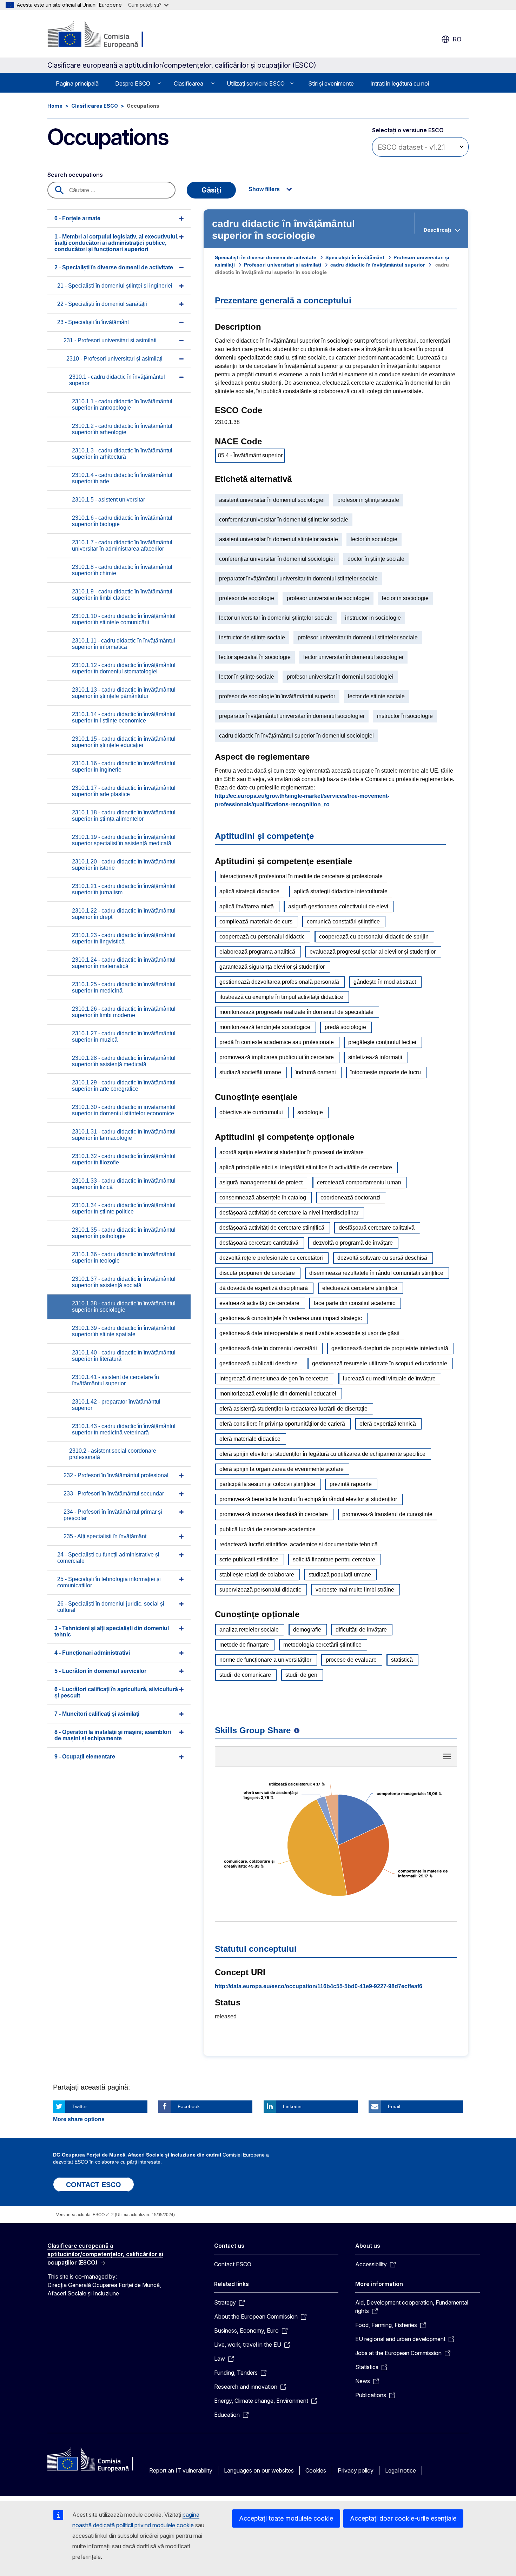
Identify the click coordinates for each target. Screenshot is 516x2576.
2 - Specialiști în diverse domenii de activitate (114, 267)
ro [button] (457, 39)
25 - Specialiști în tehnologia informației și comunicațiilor (109, 1582)
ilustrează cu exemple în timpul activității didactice (281, 997)
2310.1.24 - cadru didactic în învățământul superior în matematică (124, 963)
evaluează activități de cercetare (259, 1303)
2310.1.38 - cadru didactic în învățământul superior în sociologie (124, 1307)
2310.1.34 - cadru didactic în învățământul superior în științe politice (124, 1208)
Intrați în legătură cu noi (400, 83)
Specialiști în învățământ (355, 257)
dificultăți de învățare (361, 1630)
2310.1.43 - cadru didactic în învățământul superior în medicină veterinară (124, 1429)
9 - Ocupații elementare (85, 1757)
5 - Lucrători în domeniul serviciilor (100, 1671)
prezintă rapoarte (351, 1484)
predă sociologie (345, 1027)
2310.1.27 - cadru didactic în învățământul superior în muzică (124, 1037)
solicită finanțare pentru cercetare (334, 1559)
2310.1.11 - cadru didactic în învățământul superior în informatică (124, 644)
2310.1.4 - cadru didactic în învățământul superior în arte (122, 478)
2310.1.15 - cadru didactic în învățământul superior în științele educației (124, 742)
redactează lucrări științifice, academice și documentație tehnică (299, 1544)
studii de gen (301, 1675)
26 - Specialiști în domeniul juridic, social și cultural (111, 1607)
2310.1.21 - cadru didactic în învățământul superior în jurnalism (124, 889)
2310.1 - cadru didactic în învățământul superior (117, 380)
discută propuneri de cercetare (257, 1273)
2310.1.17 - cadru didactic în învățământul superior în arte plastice (124, 791)
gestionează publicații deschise (259, 1363)
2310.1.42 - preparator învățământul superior (116, 1405)
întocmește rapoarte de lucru (386, 1072)
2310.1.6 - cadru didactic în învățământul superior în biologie (122, 521)
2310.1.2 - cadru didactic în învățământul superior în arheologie (122, 429)
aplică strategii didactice (249, 891)
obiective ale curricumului (251, 1112)
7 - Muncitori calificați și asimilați (97, 1714)
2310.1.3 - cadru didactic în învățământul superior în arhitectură (122, 454)
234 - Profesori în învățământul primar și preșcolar (113, 1515)
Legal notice (401, 2470)
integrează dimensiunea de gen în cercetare (274, 1378)
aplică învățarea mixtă (247, 906)
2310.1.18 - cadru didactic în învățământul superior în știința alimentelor (124, 816)
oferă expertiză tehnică (388, 1424)
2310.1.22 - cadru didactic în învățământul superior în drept (124, 914)
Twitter (80, 2106)
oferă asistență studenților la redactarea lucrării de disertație (293, 1409)
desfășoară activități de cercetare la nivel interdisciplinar (289, 1213)
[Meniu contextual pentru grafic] (447, 1756)
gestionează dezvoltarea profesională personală (279, 982)
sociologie (310, 1112)
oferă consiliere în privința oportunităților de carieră (282, 1424)
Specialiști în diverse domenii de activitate (266, 257)
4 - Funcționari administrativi (92, 1653)
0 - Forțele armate (77, 218)
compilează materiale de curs (256, 922)
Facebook (189, 2106)
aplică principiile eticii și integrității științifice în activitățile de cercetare (306, 1167)
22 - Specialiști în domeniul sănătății (102, 304)
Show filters (264, 189)
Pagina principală (77, 83)
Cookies (316, 2470)
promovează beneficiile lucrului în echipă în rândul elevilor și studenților (308, 1499)
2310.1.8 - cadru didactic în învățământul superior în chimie (122, 570)
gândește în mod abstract (385, 982)
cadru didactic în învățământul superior (378, 265)
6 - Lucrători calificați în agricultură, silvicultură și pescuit (116, 1692)
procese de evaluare (351, 1660)
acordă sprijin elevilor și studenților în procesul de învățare (292, 1152)
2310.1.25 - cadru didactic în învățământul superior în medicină (124, 987)
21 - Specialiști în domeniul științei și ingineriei (115, 286)
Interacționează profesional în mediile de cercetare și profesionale (301, 876)
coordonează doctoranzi (350, 1198)
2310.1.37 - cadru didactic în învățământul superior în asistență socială (124, 1282)
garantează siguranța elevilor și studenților (272, 967)
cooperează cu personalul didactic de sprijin (374, 937)
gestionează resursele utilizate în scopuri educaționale (380, 1363)
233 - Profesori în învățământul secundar (114, 1494)
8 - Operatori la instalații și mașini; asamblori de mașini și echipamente (113, 1735)
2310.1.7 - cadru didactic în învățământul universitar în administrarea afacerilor (122, 546)
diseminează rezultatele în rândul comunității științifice (376, 1273)
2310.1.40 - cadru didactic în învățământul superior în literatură (124, 1356)
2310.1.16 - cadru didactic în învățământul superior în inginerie (124, 766)
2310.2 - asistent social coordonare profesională (113, 1454)
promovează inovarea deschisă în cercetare (274, 1514)
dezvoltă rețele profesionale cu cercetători (271, 1258)
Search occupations (75, 175)
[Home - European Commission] (104, 35)
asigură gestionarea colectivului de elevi (338, 906)
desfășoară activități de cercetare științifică (272, 1228)
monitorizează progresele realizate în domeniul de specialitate (296, 1012)
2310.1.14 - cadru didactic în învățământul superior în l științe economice (124, 717)
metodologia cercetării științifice (322, 1645)
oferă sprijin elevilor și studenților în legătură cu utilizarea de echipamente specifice (322, 1454)
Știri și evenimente (331, 83)
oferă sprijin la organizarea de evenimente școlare (282, 1469)
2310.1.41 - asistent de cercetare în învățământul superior (115, 1380)
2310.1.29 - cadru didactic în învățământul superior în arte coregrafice (124, 1086)
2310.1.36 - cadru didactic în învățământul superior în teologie (124, 1257)
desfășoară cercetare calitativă (377, 1228)
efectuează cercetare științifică (360, 1288)
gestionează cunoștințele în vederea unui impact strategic (291, 1318)
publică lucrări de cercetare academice (267, 1529)
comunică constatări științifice (343, 922)
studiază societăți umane (250, 1072)
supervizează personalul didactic (260, 1590)
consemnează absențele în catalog (263, 1198)
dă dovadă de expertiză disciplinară (264, 1288)
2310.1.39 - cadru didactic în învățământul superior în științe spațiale (124, 1331)
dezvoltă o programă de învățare (353, 1243)
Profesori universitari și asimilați (283, 265)
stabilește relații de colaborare (257, 1575)
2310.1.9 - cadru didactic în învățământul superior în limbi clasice (122, 595)
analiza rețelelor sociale (249, 1630)
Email (394, 2106)
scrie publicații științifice (249, 1559)
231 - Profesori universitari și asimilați (110, 340)
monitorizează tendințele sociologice (265, 1027)
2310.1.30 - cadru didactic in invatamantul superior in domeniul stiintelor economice (124, 1110)
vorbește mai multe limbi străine (355, 1590)
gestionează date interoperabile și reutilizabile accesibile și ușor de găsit (309, 1333)
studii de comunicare (245, 1675)
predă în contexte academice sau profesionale (277, 1042)
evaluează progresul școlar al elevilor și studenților (373, 952)
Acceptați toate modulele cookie (286, 2518)
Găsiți (211, 190)
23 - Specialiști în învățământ (93, 322)
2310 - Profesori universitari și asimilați (114, 359)
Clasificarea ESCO (95, 106)
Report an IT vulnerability (181, 2470)
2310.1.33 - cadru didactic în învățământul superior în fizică (124, 1184)
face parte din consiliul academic (355, 1303)
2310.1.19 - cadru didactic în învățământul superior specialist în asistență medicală (124, 840)
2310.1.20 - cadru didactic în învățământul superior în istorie (124, 865)
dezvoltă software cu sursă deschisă (382, 1258)
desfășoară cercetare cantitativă (259, 1243)
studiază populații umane (340, 1575)
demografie (307, 1630)
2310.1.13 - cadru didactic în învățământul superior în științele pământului (124, 693)
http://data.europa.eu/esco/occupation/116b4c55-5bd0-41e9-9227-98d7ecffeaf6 (319, 1986)
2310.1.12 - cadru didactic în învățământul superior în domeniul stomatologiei (124, 668)
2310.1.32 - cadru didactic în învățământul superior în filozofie (124, 1159)
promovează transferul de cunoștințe (387, 1514)
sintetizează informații (375, 1057)
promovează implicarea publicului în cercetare (277, 1057)
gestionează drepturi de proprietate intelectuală (390, 1348)
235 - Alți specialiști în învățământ (105, 1536)
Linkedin (292, 2106)
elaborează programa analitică (257, 952)
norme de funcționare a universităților (265, 1660)
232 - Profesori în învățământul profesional (116, 1475)
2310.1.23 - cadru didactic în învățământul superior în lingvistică (124, 938)
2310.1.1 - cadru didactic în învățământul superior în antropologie (122, 405)
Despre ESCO (133, 83)
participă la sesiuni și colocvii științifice (267, 1484)
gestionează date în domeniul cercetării (268, 1348)
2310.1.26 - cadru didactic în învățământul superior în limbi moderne (124, 1012)
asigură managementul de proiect (261, 1182)
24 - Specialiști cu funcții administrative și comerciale (108, 1558)
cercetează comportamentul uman (359, 1182)
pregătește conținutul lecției (382, 1042)
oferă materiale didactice (250, 1439)
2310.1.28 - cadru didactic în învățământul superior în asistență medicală (124, 1061)
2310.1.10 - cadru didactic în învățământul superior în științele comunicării (124, 619)
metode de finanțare (244, 1645)
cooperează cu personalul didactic (262, 937)
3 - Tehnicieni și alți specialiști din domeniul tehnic (112, 1631)
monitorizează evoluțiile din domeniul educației (278, 1394)
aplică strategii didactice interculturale (341, 891)
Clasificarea (188, 83)
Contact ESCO (233, 2264)
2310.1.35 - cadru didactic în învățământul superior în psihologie (124, 1233)
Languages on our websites (259, 2470)
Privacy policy (356, 2470)
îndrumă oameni (316, 1072)
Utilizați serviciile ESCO (256, 83)
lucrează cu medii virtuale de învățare (389, 1378)
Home (55, 106)
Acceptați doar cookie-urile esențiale (403, 2518)
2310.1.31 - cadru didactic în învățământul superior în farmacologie (124, 1135)
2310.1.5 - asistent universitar (108, 500)
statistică (402, 1660)
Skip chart (336, 1759)
